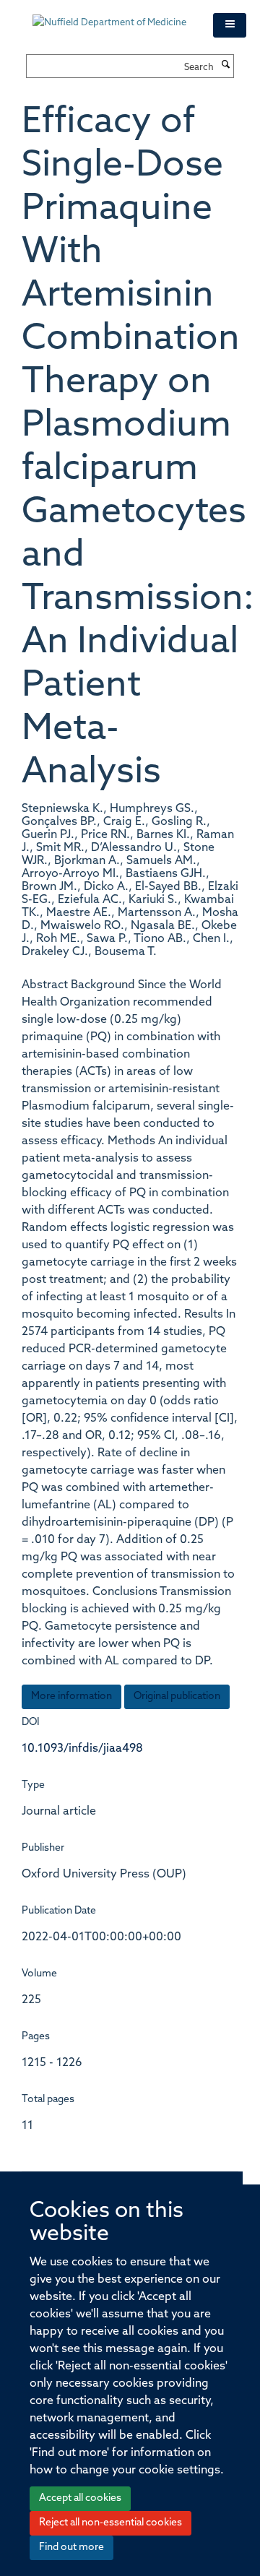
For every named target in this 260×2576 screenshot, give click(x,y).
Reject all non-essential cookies (110, 2523)
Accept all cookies (80, 2498)
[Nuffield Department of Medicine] (112, 16)
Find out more (71, 2547)
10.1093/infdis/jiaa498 (82, 1749)
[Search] (225, 66)
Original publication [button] (177, 1697)
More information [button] (71, 1697)
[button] (230, 25)
